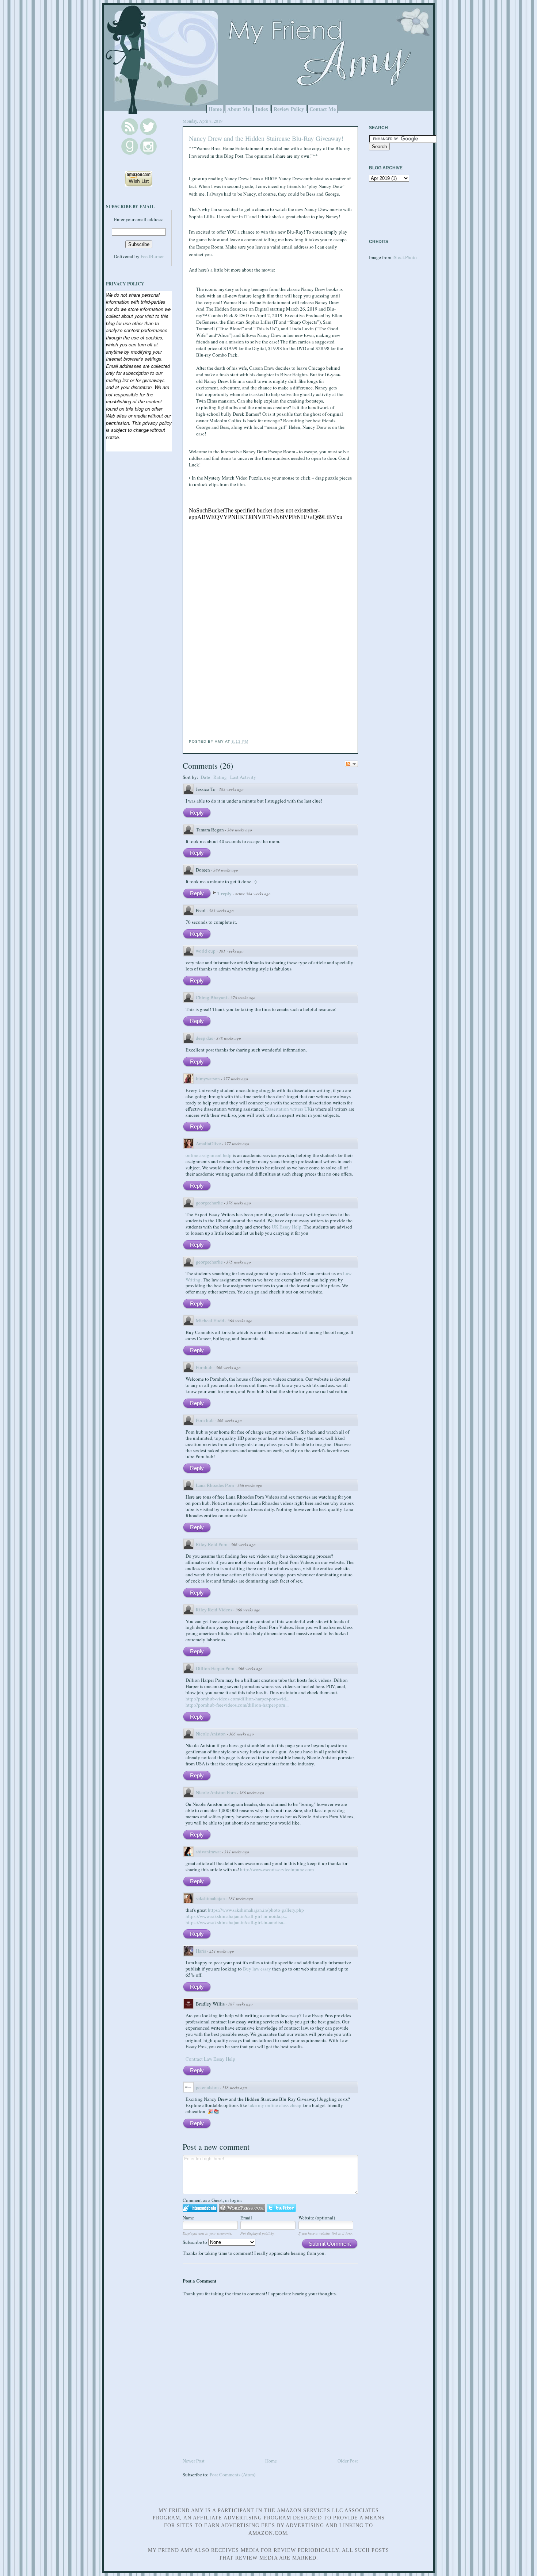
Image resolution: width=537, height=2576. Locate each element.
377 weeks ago (236, 1079)
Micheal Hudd (210, 1320)
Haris (201, 1951)
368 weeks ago (240, 1321)
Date (205, 777)
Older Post (348, 2461)
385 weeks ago (231, 789)
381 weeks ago (231, 951)
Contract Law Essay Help (210, 2059)
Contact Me (323, 109)
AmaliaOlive (208, 1143)
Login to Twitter (281, 2208)
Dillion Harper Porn (215, 1668)
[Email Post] (251, 741)
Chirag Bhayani (212, 997)
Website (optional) (317, 2218)
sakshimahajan (210, 1898)
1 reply (225, 893)
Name (188, 2218)
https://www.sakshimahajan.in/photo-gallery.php (256, 1910)
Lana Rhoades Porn (215, 1485)
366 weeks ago (228, 1367)
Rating (220, 777)
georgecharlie (209, 1203)
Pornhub (204, 1367)
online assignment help (209, 1155)
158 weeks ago (235, 2087)
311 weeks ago (237, 1852)
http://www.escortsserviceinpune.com (277, 1869)
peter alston (207, 2087)
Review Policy (289, 109)
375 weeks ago (239, 1262)
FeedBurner (152, 256)
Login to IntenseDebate (200, 2208)
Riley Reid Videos (214, 1610)
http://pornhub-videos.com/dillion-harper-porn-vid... (237, 1699)
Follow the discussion (351, 764)
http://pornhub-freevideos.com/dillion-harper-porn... (237, 1705)
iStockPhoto (405, 257)
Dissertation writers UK (288, 1109)
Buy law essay (257, 1969)
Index (262, 109)
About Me (239, 109)
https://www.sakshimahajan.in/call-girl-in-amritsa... (236, 1922)
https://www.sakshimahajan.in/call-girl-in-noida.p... (236, 1916)
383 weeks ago (221, 910)
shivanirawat (208, 1852)
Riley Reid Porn (212, 1544)
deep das (204, 1038)
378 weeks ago (243, 998)
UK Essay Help (287, 1227)
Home (215, 109)
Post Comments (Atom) (233, 2475)
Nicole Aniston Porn (216, 1792)
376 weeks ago (239, 1203)
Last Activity (243, 777)
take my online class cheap (275, 2105)
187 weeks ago (240, 2004)
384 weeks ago (240, 830)
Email (246, 2218)
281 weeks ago (241, 1898)
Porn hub (205, 1420)
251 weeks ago (222, 1951)
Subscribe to (195, 2242)
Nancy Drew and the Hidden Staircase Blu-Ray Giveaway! (266, 138)
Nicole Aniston (211, 1734)
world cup (206, 951)
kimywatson (208, 1079)
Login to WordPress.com (242, 2208)
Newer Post (194, 2461)
